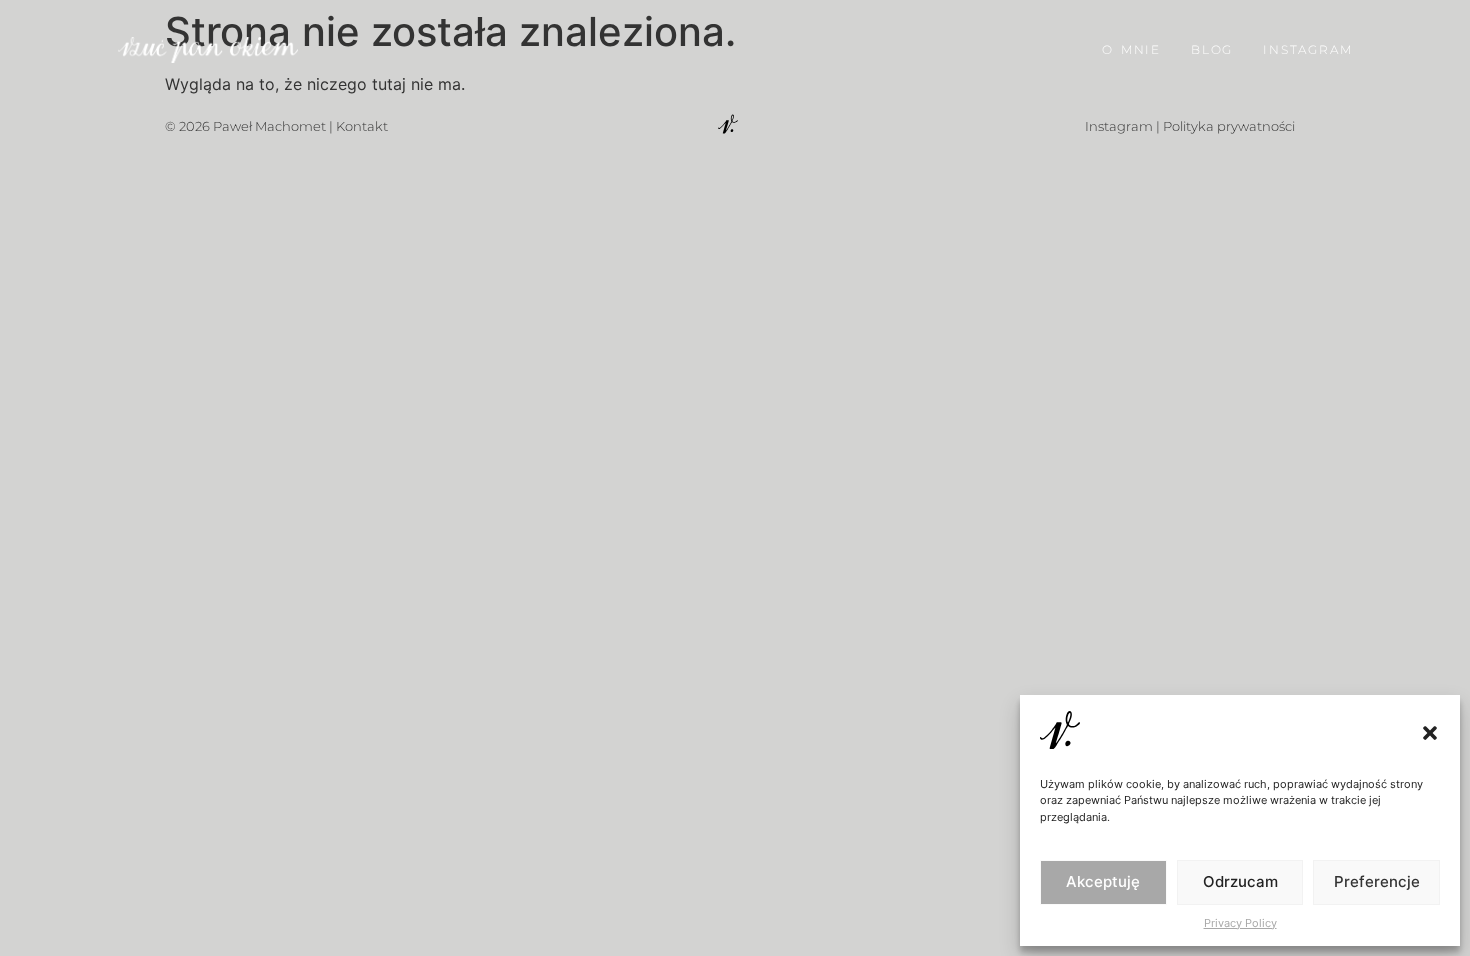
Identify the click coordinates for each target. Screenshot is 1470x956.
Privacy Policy (1240, 923)
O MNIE (1131, 49)
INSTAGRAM (1307, 49)
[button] (1430, 733)
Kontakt (362, 126)
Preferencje (1377, 881)
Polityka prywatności (1229, 126)
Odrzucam (1240, 881)
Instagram (1119, 126)
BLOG (1212, 49)
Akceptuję (1103, 881)
